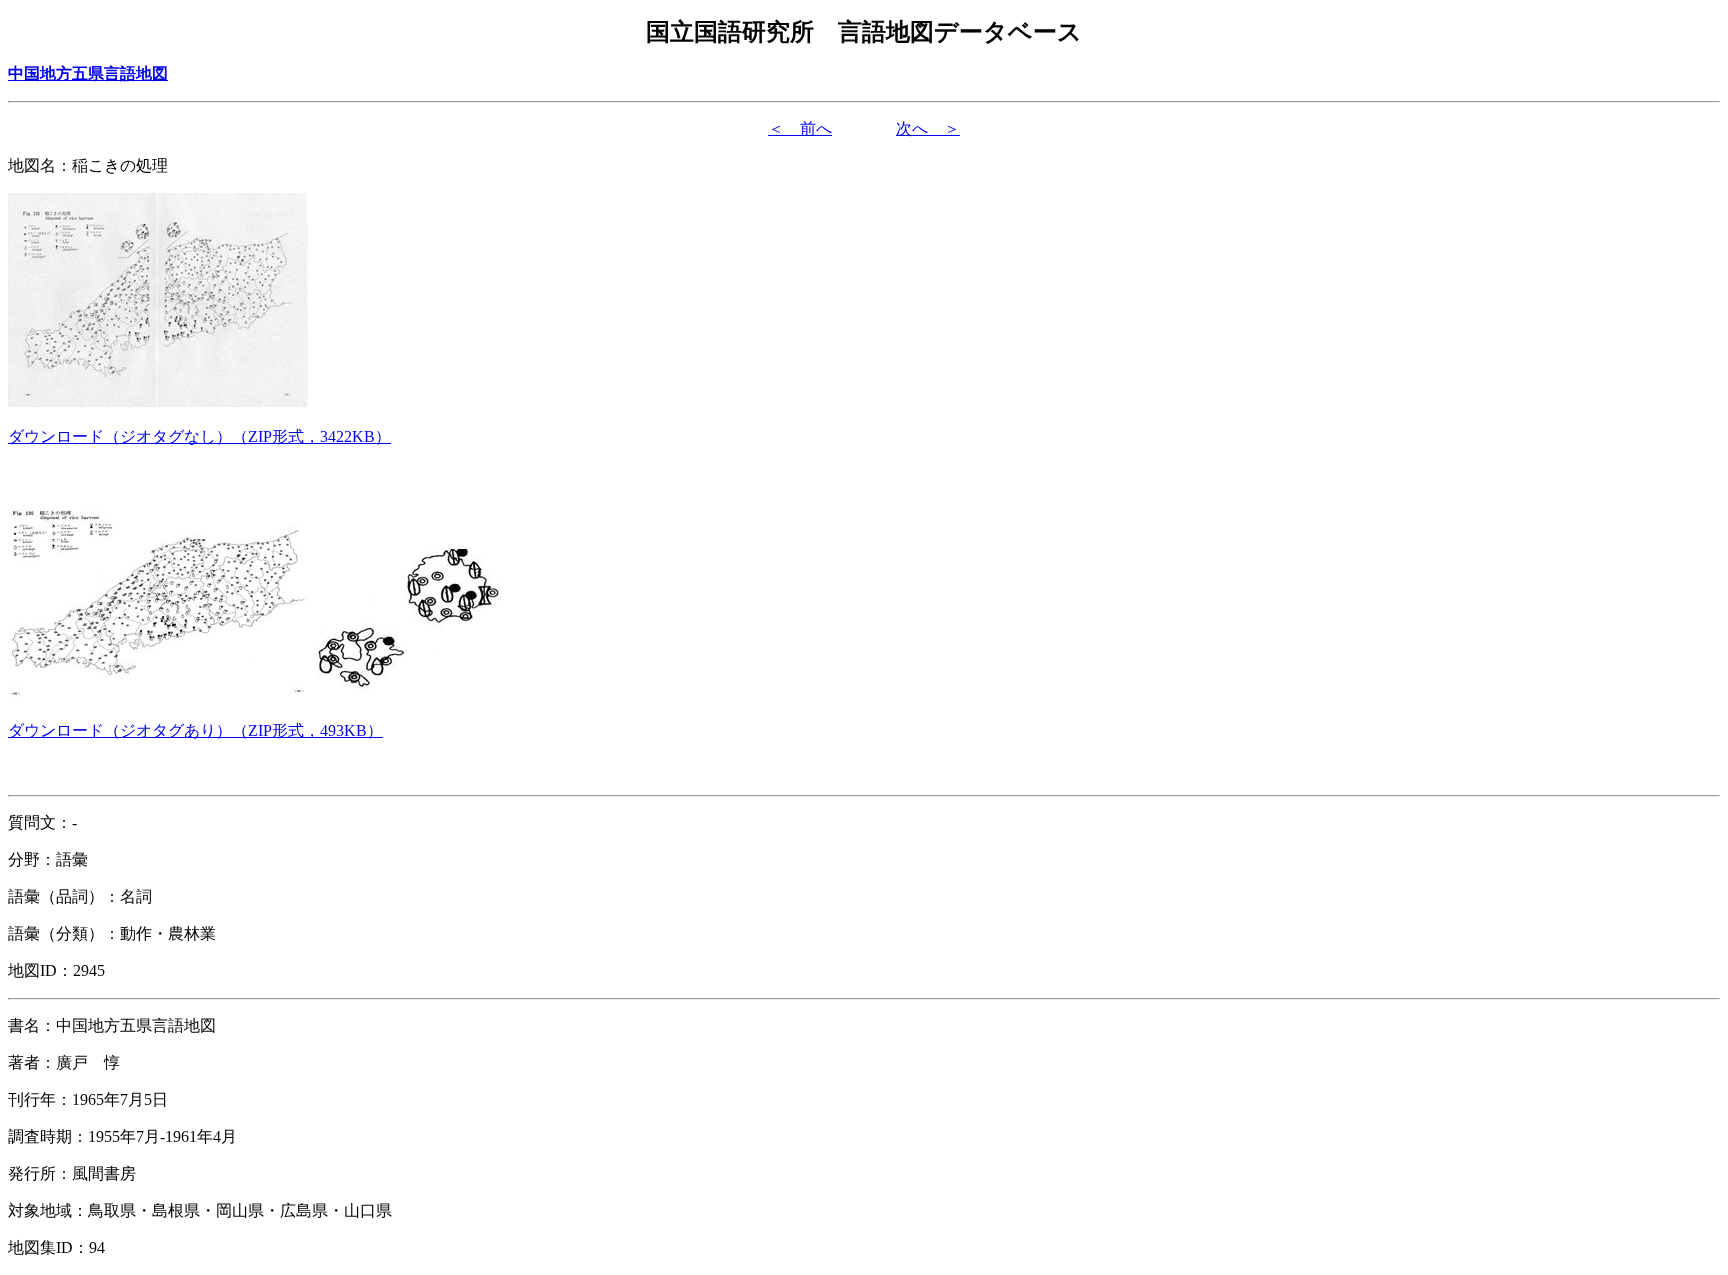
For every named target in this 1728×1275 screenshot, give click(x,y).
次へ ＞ (928, 128)
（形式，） (199, 436)
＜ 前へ (800, 128)
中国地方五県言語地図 (88, 73)
